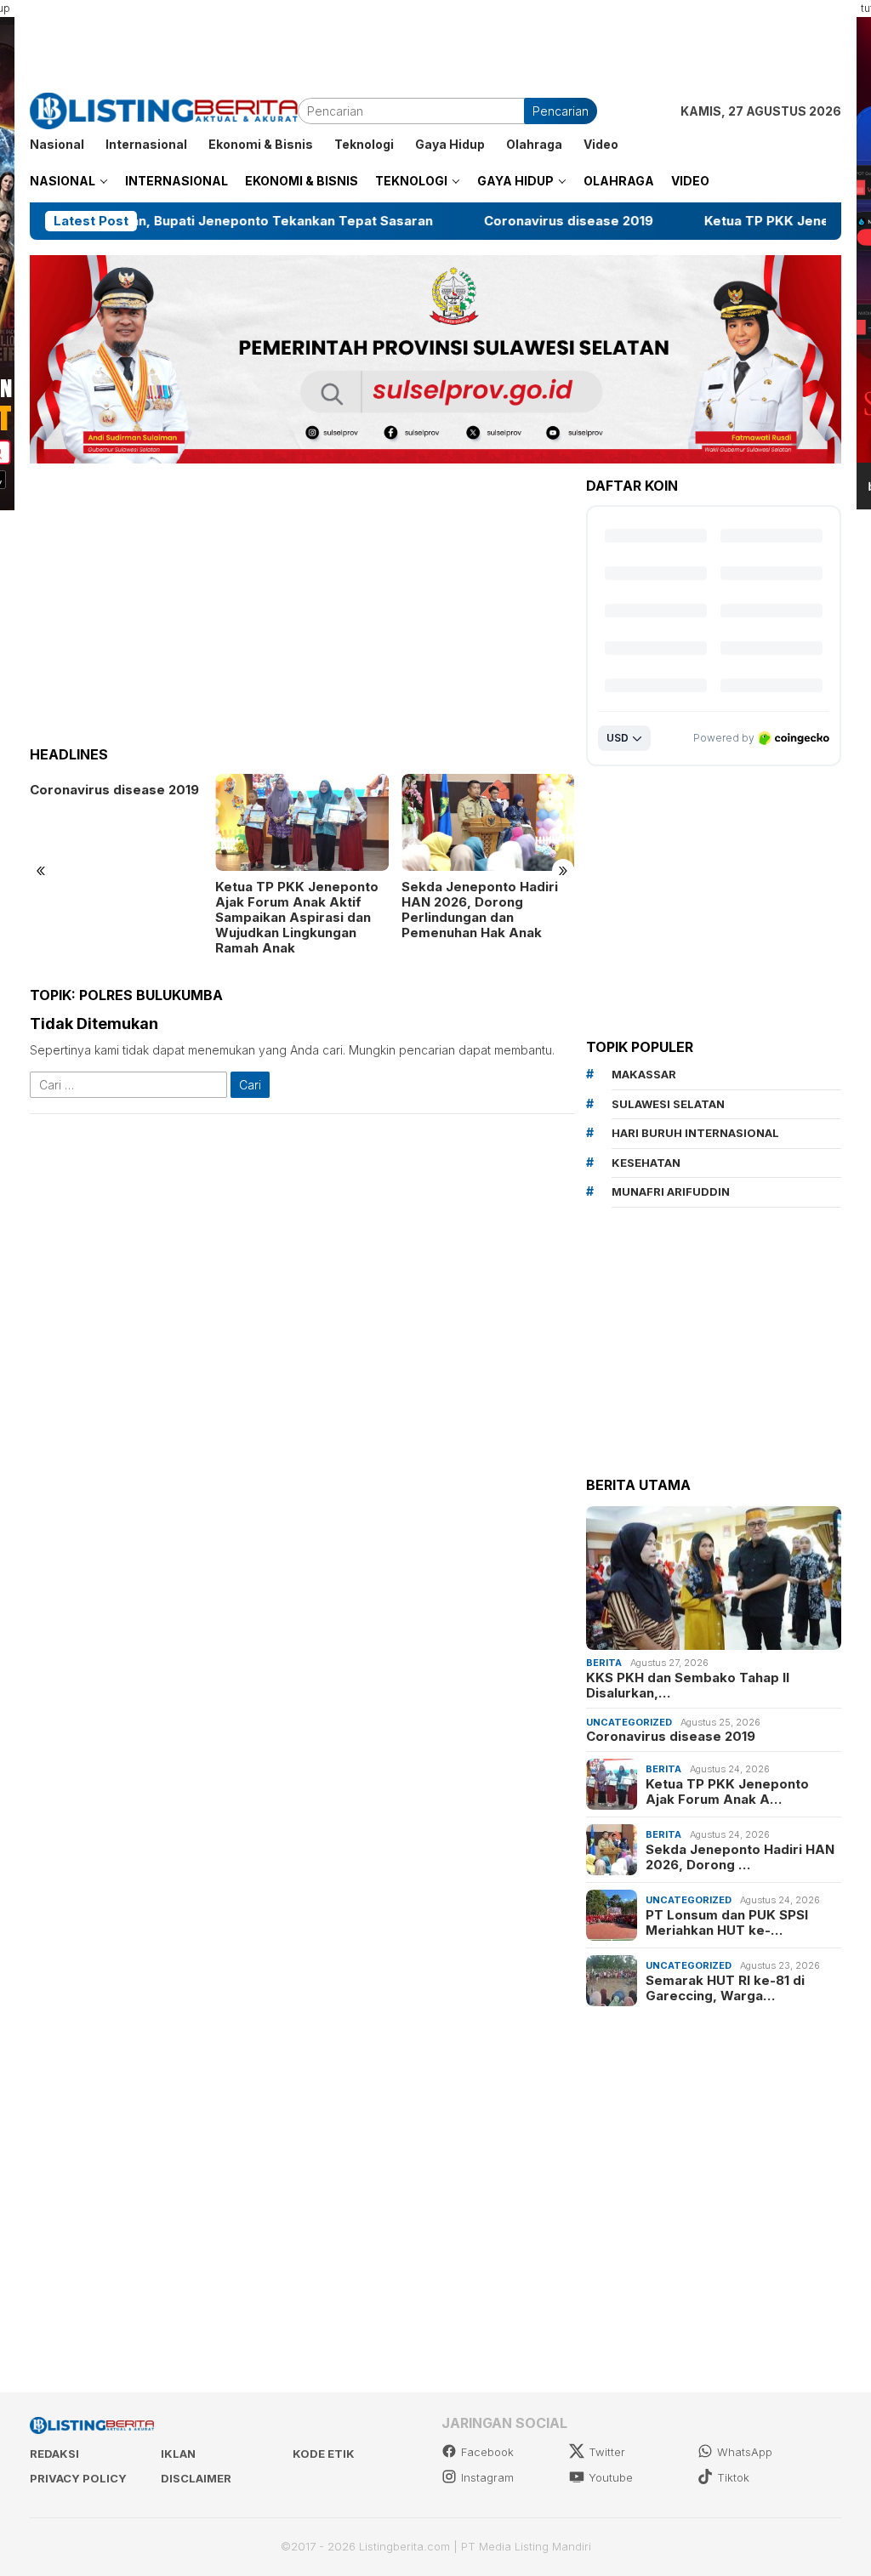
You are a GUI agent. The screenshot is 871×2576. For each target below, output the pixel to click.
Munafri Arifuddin (671, 1191)
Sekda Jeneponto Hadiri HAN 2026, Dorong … (740, 1857)
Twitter (607, 2452)
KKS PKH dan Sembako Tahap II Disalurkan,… (688, 1686)
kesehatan (646, 1163)
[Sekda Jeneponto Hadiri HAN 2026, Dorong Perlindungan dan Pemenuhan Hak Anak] (302, 822)
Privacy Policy (78, 2478)
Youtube (611, 2477)
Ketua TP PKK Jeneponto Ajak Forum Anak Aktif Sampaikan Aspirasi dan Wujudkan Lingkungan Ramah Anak (111, 918)
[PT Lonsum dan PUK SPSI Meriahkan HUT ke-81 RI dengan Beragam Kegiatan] (488, 822)
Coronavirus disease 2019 (458, 221)
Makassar (644, 1074)
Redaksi (54, 2454)
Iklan (178, 2454)
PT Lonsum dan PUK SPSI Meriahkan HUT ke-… (727, 1923)
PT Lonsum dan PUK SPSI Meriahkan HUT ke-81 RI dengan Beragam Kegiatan (487, 902)
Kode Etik (324, 2454)
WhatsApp (745, 2452)
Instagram (487, 2477)
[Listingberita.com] (164, 109)
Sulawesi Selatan (668, 1104)
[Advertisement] (435, 38)
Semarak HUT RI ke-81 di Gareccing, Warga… (725, 1988)
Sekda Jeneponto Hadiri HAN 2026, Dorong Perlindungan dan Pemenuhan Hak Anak (293, 910)
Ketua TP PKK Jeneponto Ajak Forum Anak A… (727, 1792)
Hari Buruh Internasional (695, 1133)
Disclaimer (196, 2478)
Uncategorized (629, 1722)
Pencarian (561, 111)
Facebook (487, 2452)
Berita (604, 1663)
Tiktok (733, 2477)
